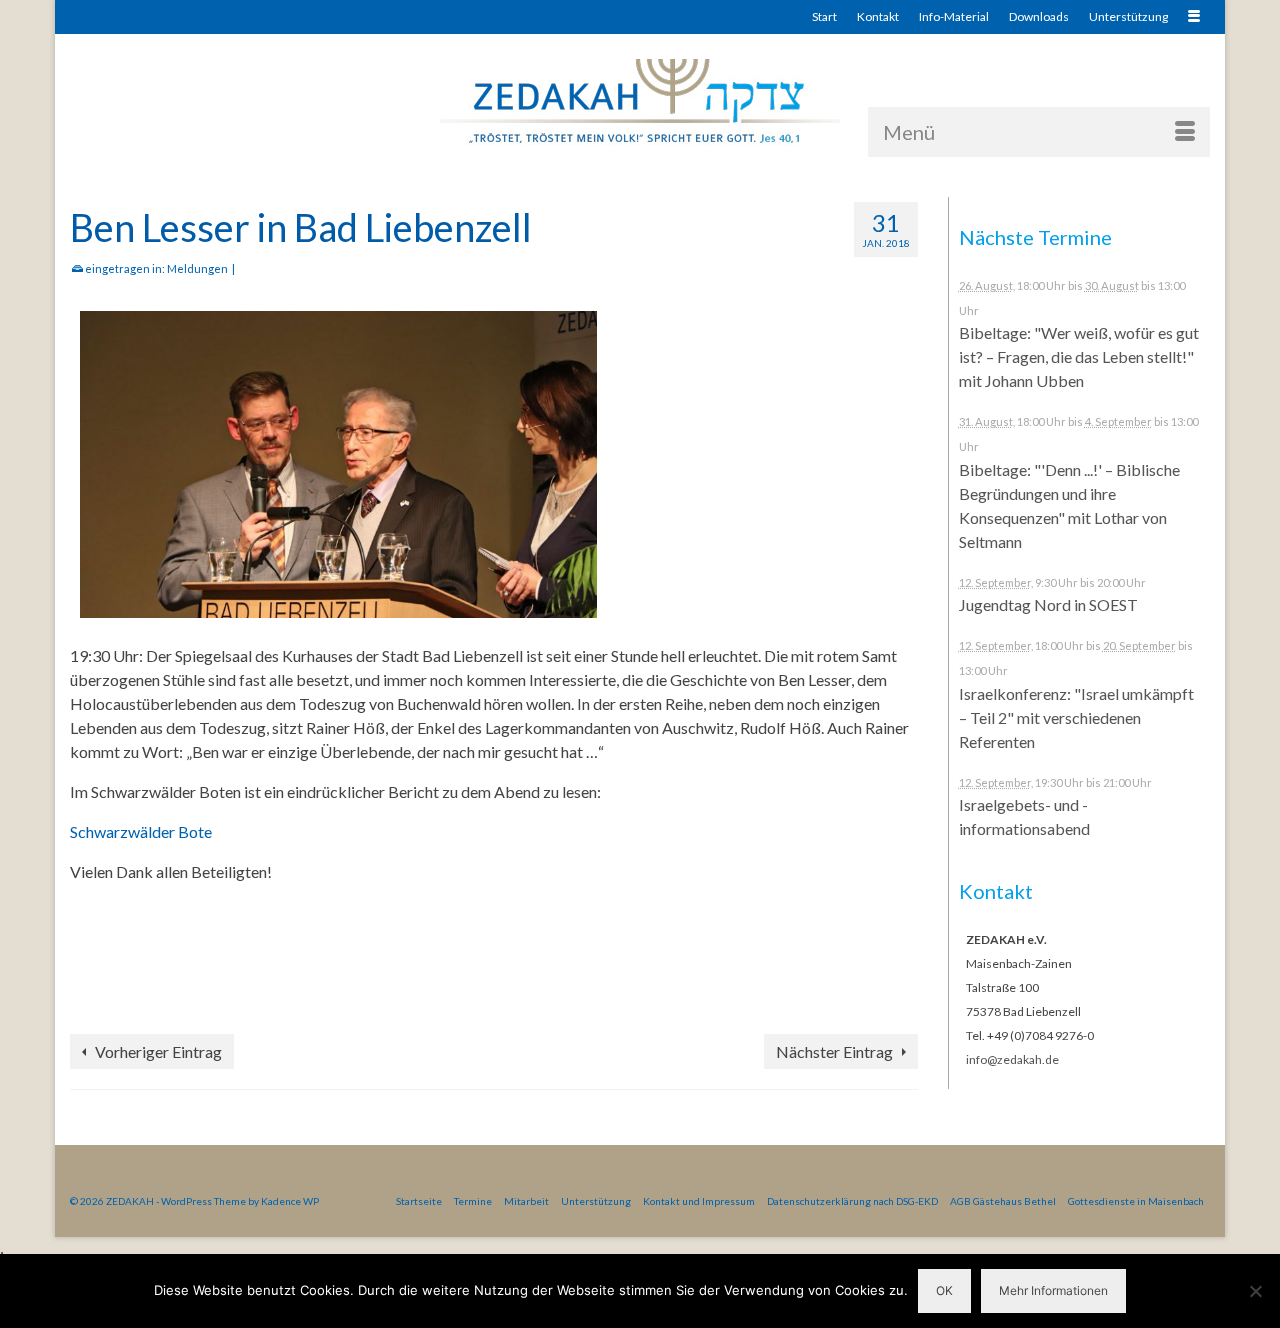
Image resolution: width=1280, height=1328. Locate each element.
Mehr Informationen (1053, 1290)
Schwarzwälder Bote (141, 831)
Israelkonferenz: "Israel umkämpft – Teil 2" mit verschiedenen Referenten (1076, 717)
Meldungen (197, 268)
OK (944, 1290)
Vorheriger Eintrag (158, 1051)
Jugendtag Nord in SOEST (1048, 604)
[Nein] (1255, 1291)
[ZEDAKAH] (640, 102)
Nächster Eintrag (834, 1051)
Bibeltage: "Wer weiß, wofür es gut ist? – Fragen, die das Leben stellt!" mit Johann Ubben (1079, 356)
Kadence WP (290, 1201)
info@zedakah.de (1012, 1059)
